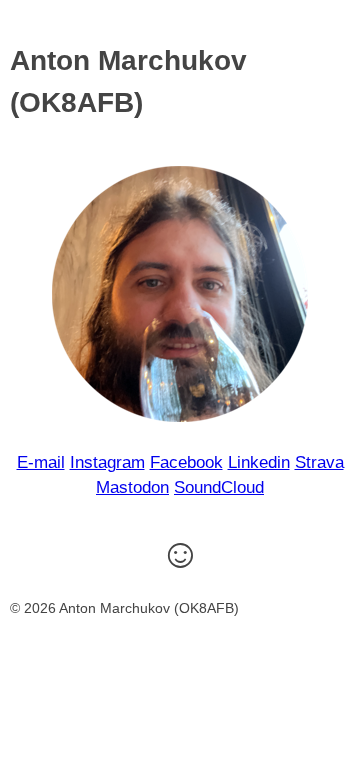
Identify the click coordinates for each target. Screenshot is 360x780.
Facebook (186, 462)
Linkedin (259, 462)
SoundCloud (219, 487)
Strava (319, 462)
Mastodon (132, 487)
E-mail (41, 462)
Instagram (107, 462)
